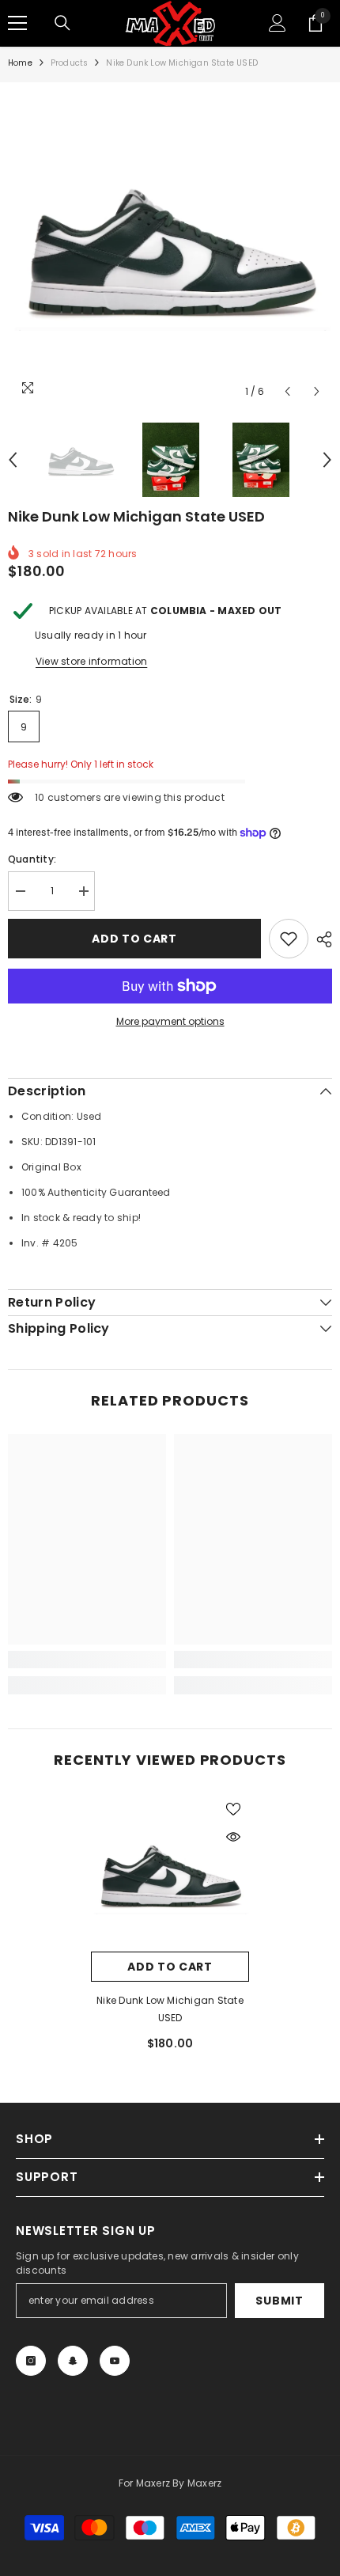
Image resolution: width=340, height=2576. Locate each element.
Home (20, 63)
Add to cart (134, 939)
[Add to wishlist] (289, 939)
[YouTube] (115, 2361)
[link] (87, 1660)
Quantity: (32, 859)
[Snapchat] (73, 2361)
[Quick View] (233, 1837)
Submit (279, 2301)
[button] (287, 391)
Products (70, 63)
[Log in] (278, 23)
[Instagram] (31, 2361)
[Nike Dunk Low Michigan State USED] (170, 1872)
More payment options (170, 1021)
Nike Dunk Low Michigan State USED (170, 2009)
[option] (170, 245)
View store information (91, 661)
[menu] (17, 23)
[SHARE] (320, 939)
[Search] (62, 23)
